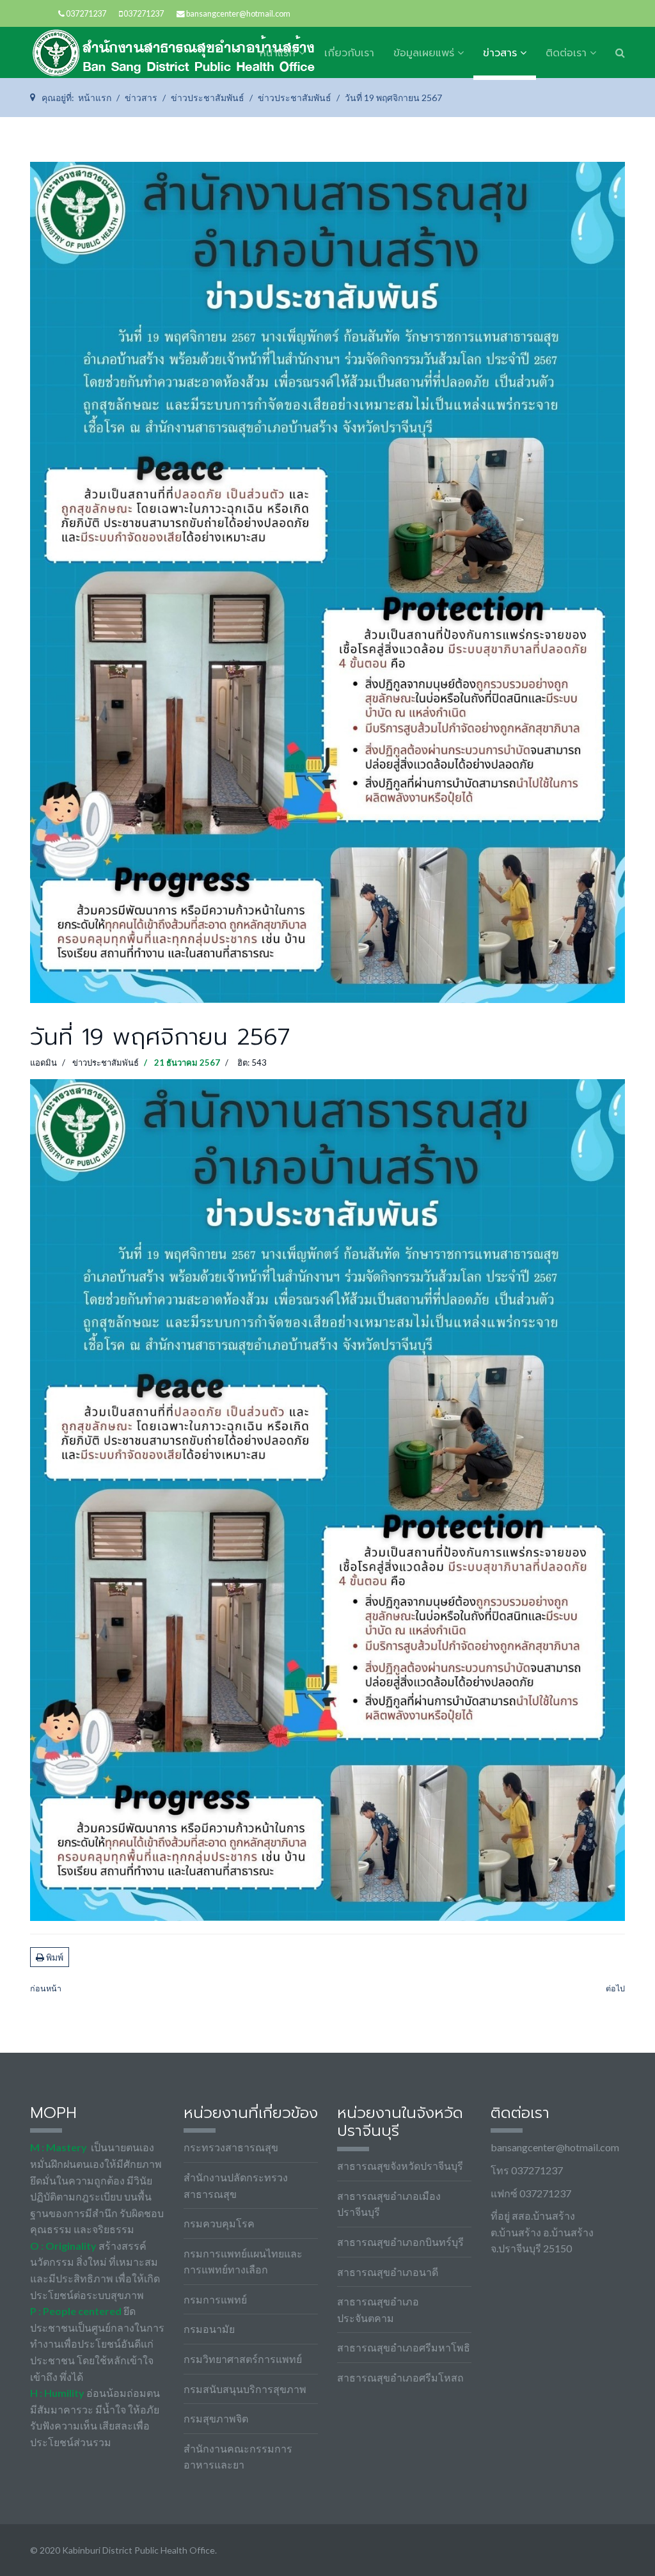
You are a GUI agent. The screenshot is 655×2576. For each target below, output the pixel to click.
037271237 (86, 14)
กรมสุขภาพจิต (216, 2418)
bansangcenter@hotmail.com (238, 14)
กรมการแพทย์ (215, 2299)
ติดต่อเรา (566, 53)
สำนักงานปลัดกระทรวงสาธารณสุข (236, 2185)
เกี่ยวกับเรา (349, 53)
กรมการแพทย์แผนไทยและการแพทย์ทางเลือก (243, 2262)
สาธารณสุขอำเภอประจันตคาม (378, 2310)
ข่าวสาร (500, 53)
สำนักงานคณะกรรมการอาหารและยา (238, 2457)
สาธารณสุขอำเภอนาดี (388, 2272)
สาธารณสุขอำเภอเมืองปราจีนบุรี (389, 2204)
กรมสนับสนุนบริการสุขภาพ (245, 2389)
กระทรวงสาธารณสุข (231, 2147)
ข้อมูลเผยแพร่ (424, 53)
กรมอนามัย (209, 2329)
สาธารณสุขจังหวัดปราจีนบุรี (400, 2166)
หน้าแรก (278, 53)
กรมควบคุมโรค (219, 2223)
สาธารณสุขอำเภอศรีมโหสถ (400, 2377)
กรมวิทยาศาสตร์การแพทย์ (243, 2359)
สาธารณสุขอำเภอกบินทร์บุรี (400, 2242)
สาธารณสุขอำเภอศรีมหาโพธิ (404, 2347)
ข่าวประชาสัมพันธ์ (106, 1063)
